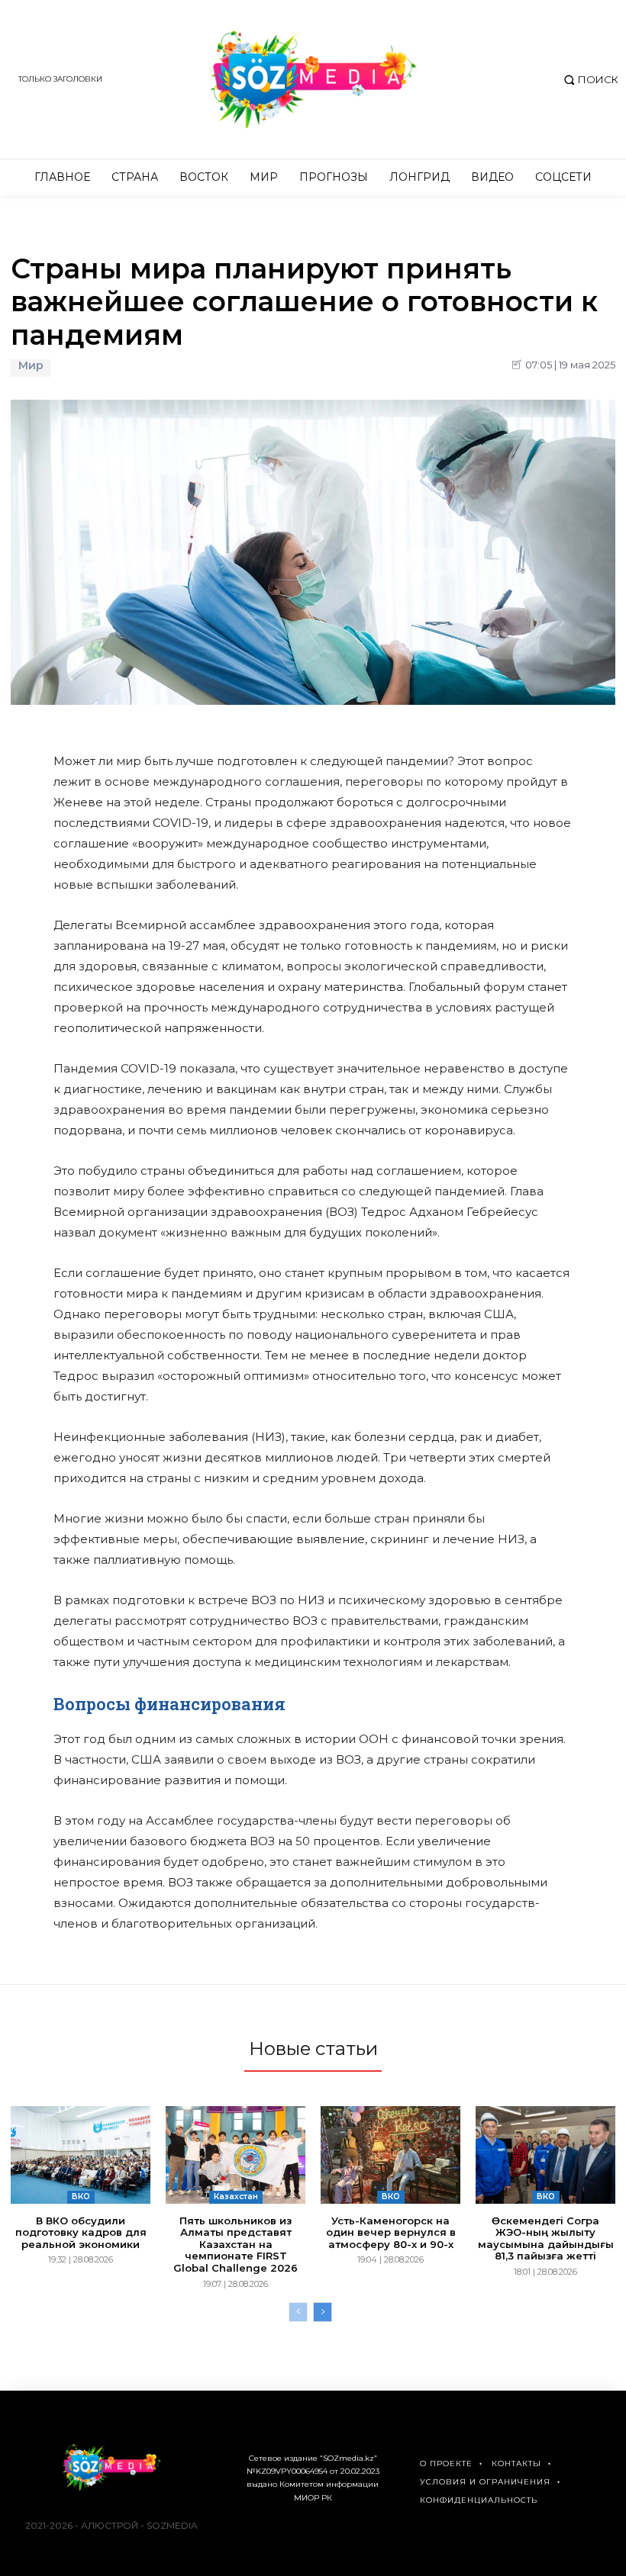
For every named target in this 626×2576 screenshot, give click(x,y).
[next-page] (323, 2312)
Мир (31, 366)
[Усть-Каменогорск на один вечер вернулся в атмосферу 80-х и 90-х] (390, 2155)
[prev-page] (298, 2312)
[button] (589, 80)
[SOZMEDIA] (313, 79)
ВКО (81, 2197)
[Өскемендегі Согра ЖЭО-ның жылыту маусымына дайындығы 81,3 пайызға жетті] (545, 2155)
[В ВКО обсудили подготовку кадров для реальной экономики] (81, 2155)
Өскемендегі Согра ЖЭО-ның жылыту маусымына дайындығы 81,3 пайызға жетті (546, 2238)
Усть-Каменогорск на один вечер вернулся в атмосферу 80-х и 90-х (391, 2232)
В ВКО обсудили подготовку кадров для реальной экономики (81, 2232)
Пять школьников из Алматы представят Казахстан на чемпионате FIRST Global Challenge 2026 (236, 2244)
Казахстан (236, 2197)
